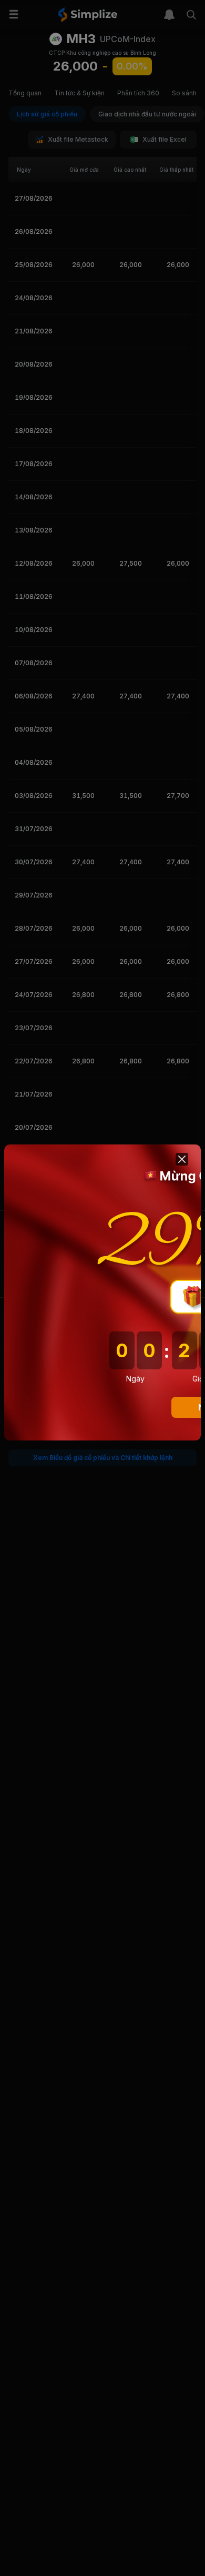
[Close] (182, 1159)
